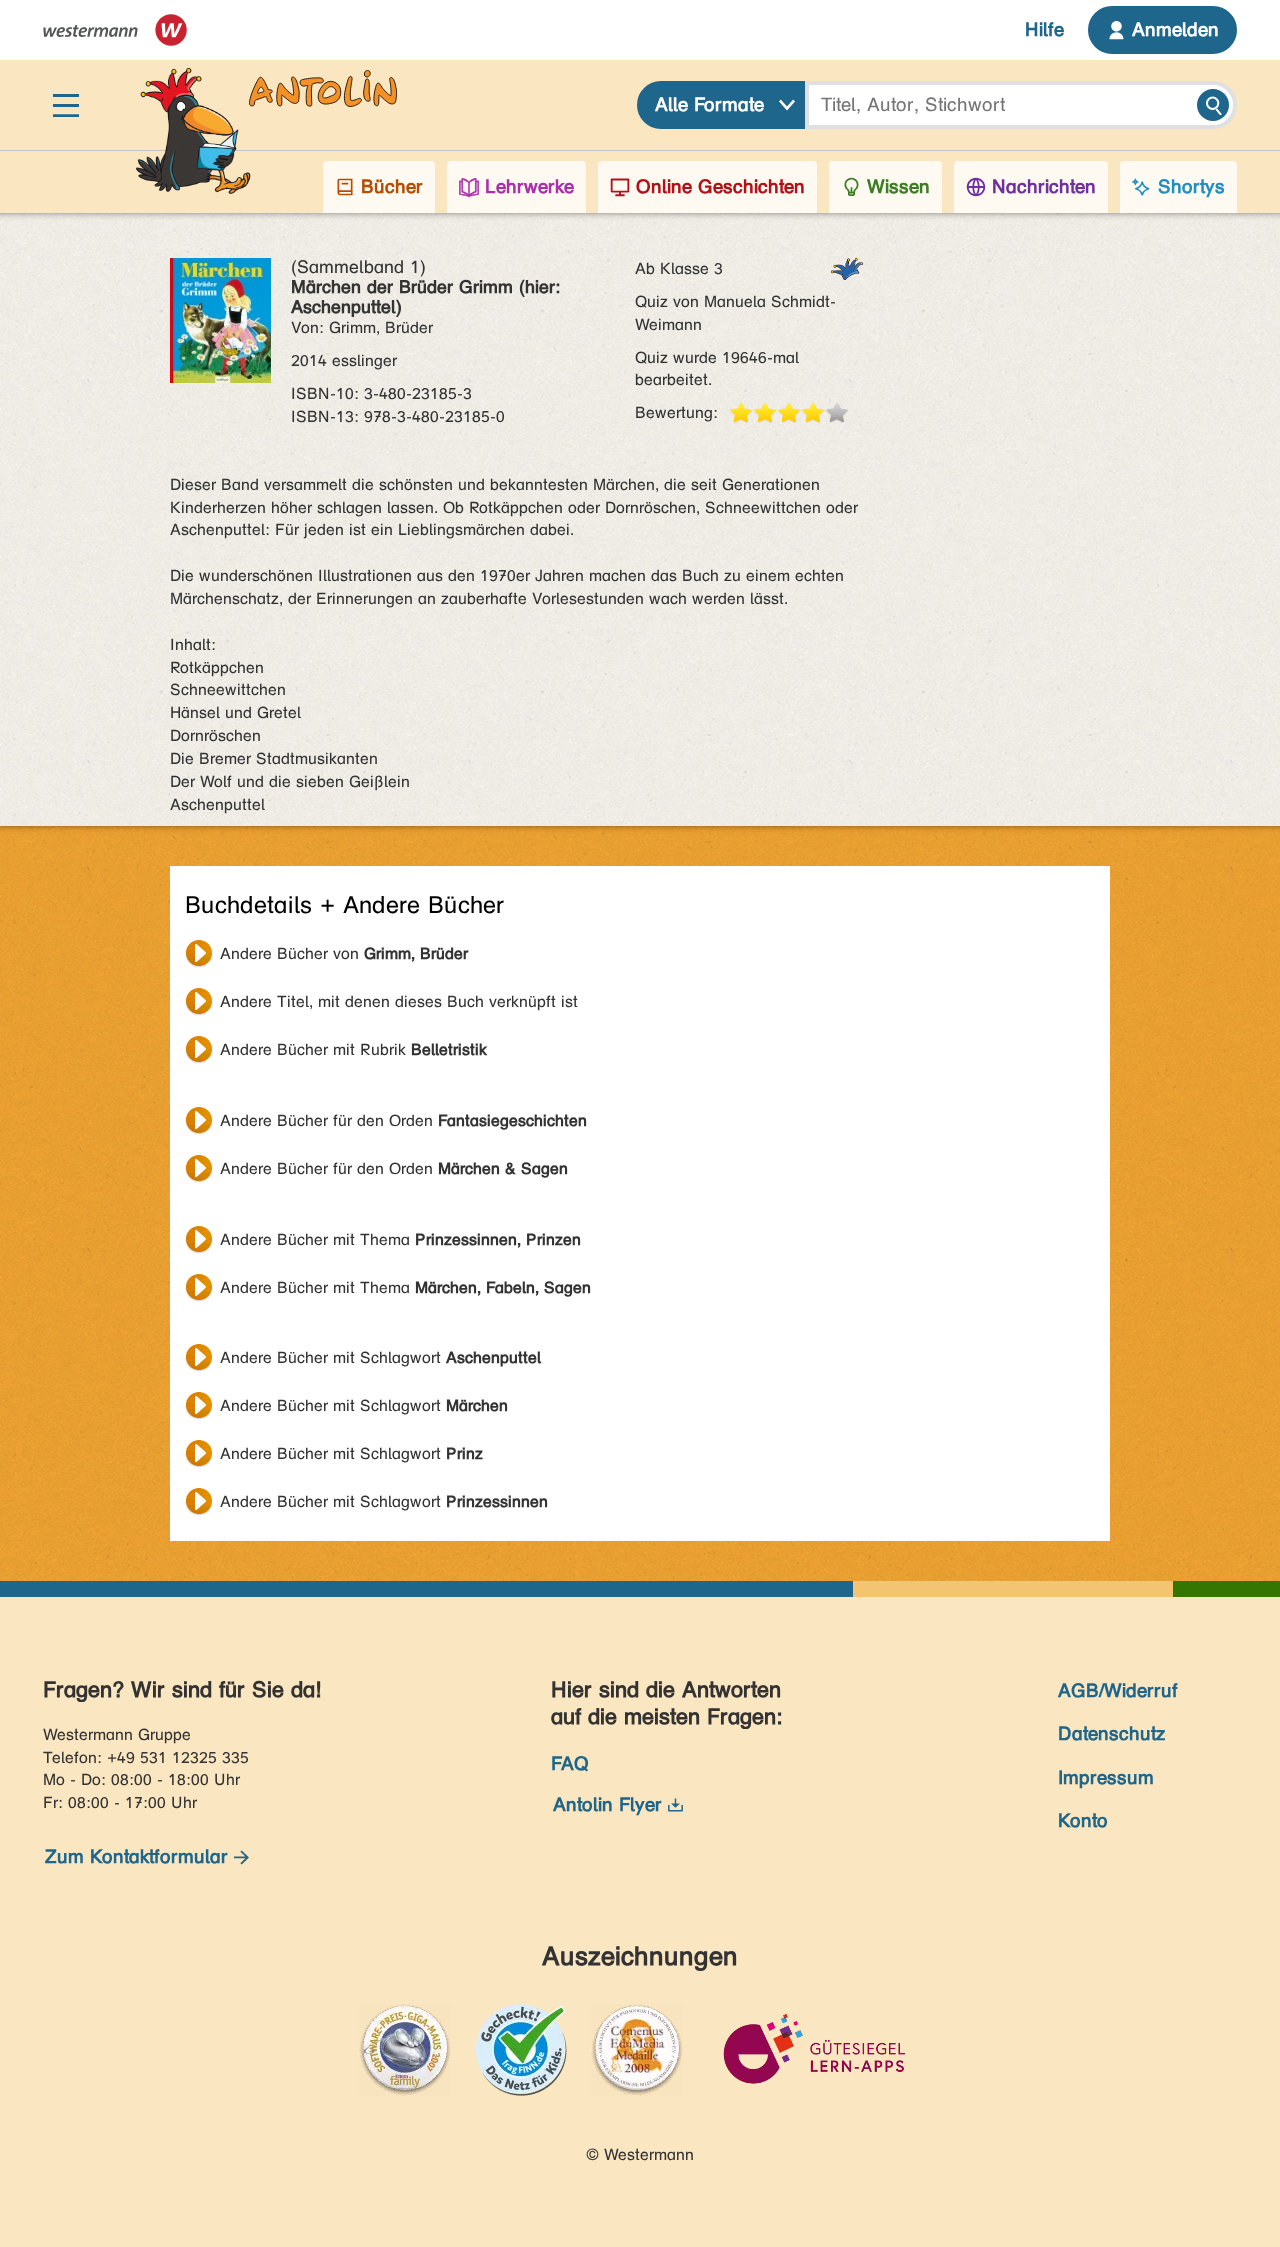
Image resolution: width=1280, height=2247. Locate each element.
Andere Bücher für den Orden (403, 1120)
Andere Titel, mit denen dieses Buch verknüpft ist (399, 1001)
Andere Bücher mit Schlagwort (380, 1357)
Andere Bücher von (344, 953)
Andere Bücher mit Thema (400, 1239)
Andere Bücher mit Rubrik (353, 1049)
